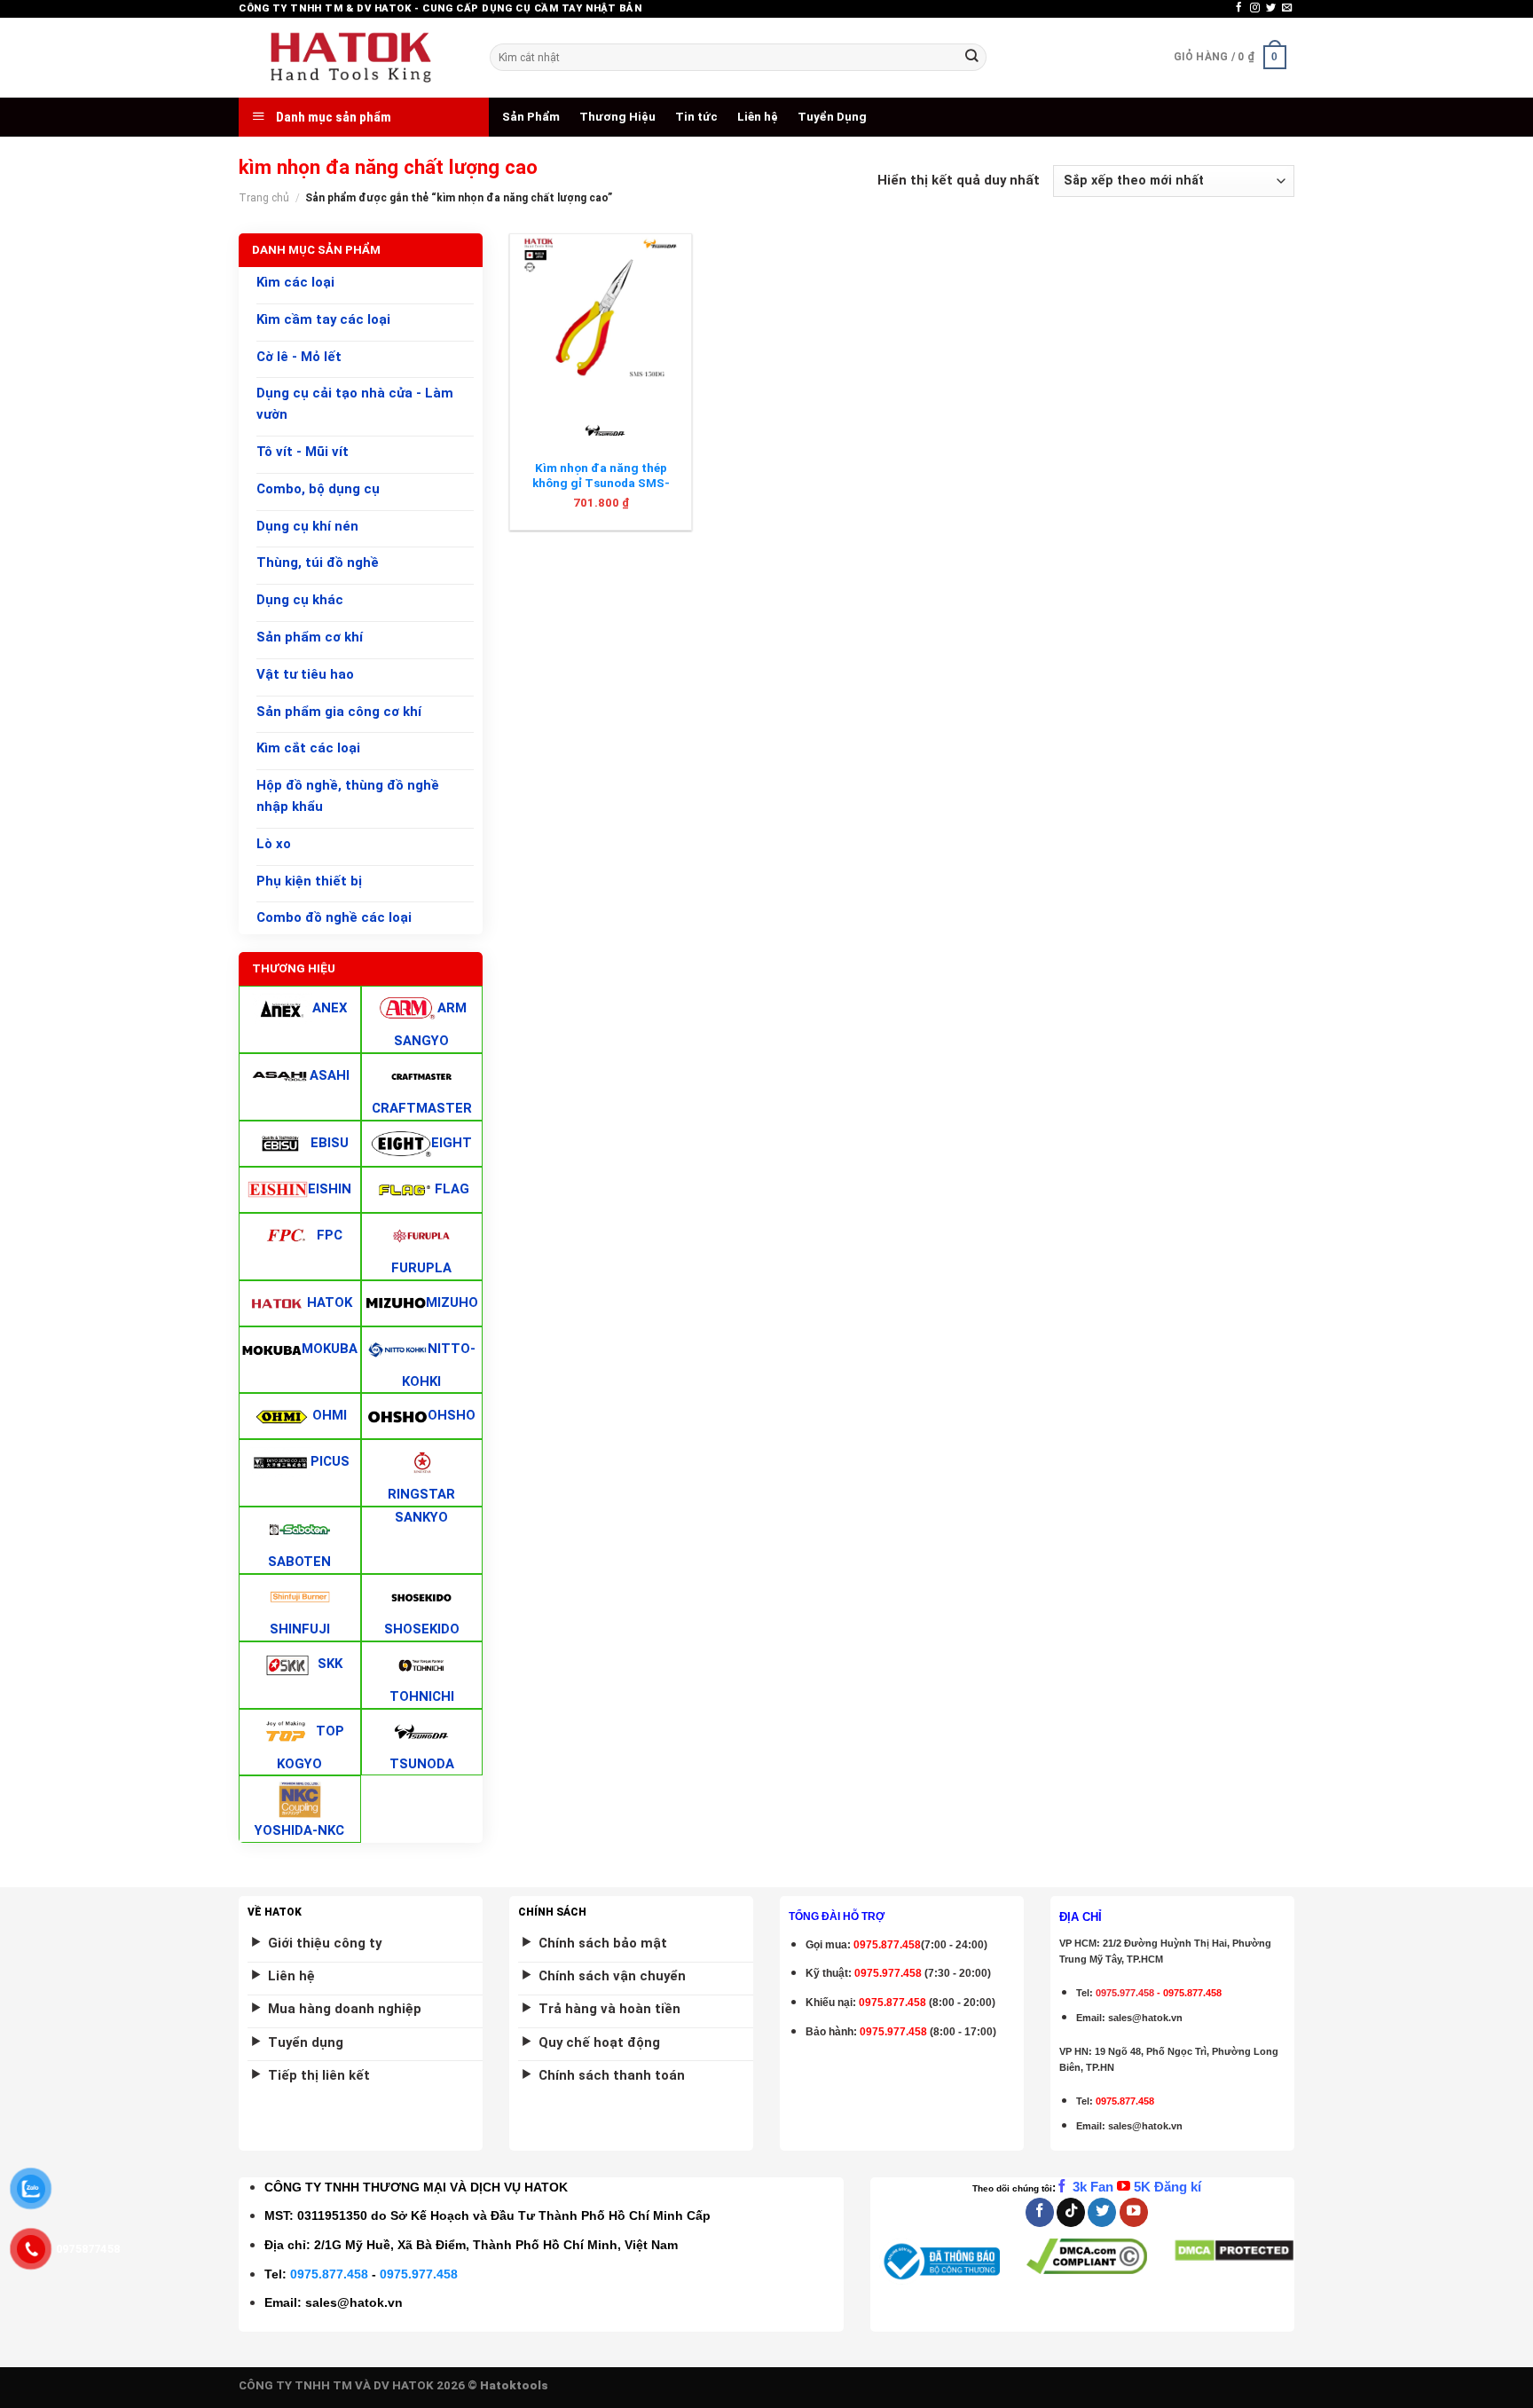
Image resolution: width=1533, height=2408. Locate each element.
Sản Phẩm (531, 117)
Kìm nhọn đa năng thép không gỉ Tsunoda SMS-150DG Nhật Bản (601, 484)
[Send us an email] (1287, 8)
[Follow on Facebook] (1239, 8)
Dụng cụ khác (300, 600)
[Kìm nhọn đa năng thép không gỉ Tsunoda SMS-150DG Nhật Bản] (601, 314)
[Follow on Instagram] (1255, 8)
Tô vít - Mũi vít (303, 452)
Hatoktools (514, 2385)
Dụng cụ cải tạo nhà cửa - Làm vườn (355, 405)
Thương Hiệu (617, 117)
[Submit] (971, 57)
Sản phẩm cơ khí (310, 637)
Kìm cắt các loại (308, 749)
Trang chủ (264, 198)
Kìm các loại (295, 282)
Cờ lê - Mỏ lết (299, 357)
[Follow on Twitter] (1271, 8)
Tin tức (696, 117)
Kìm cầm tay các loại (323, 319)
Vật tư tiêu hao (305, 674)
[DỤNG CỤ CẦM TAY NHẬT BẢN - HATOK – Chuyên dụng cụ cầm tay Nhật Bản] (351, 58)
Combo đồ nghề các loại (334, 918)
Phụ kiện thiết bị (309, 881)
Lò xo (274, 844)
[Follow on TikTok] (1071, 2212)
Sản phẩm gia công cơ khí (339, 712)
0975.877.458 (329, 2274)
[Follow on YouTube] (1134, 2212)
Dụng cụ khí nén (307, 526)
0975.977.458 (888, 1973)
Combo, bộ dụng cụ (318, 489)
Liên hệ (758, 117)
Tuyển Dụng (832, 117)
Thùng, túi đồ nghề (318, 563)
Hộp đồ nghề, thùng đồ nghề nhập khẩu (348, 796)
